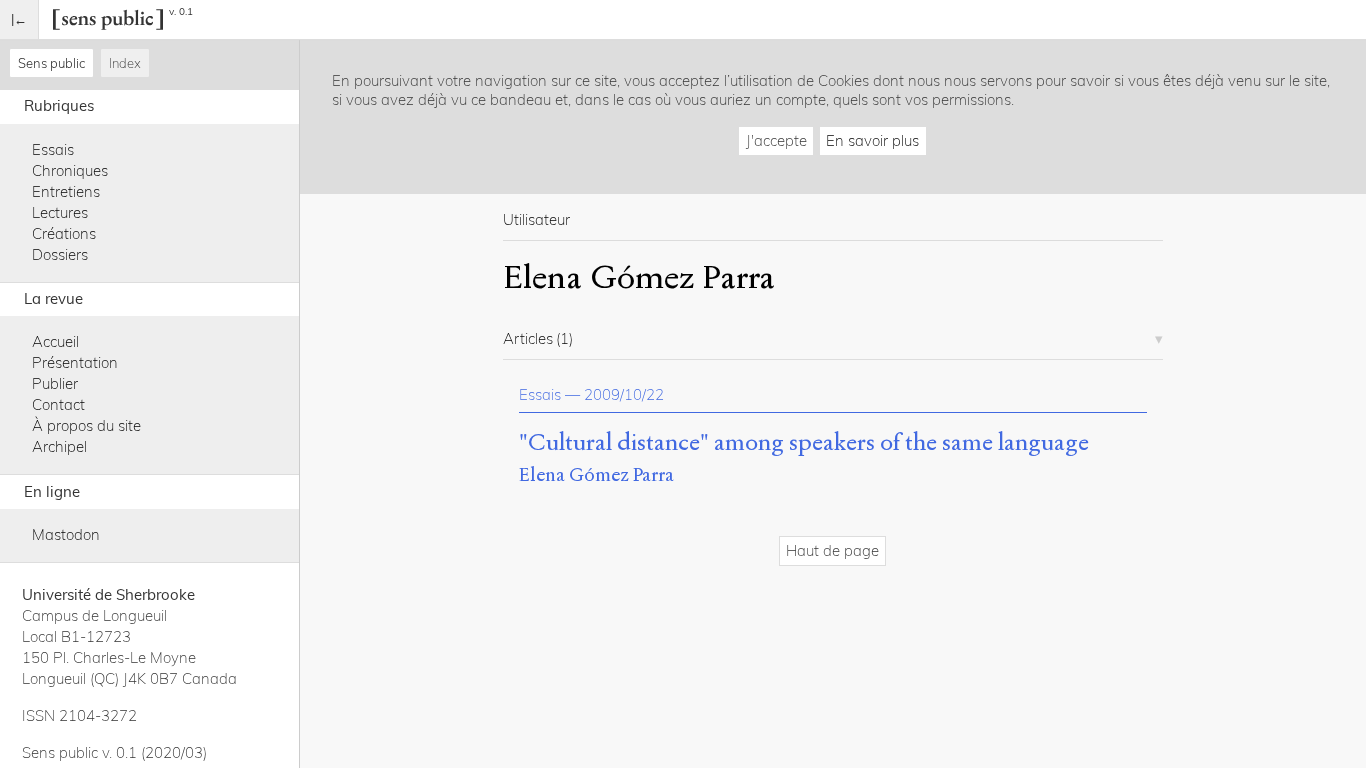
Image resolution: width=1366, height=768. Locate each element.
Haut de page (832, 550)
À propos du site (86, 425)
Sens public (51, 63)
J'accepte (776, 140)
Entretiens (66, 191)
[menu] (19, 19)
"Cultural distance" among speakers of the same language (804, 443)
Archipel (59, 446)
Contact (58, 404)
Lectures (60, 212)
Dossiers (60, 254)
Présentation (75, 362)
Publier (55, 383)
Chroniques (70, 170)
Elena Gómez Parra (596, 474)
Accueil (55, 341)
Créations (64, 233)
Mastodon (66, 534)
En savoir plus (872, 140)
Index (125, 63)
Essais (53, 149)
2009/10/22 (624, 394)
